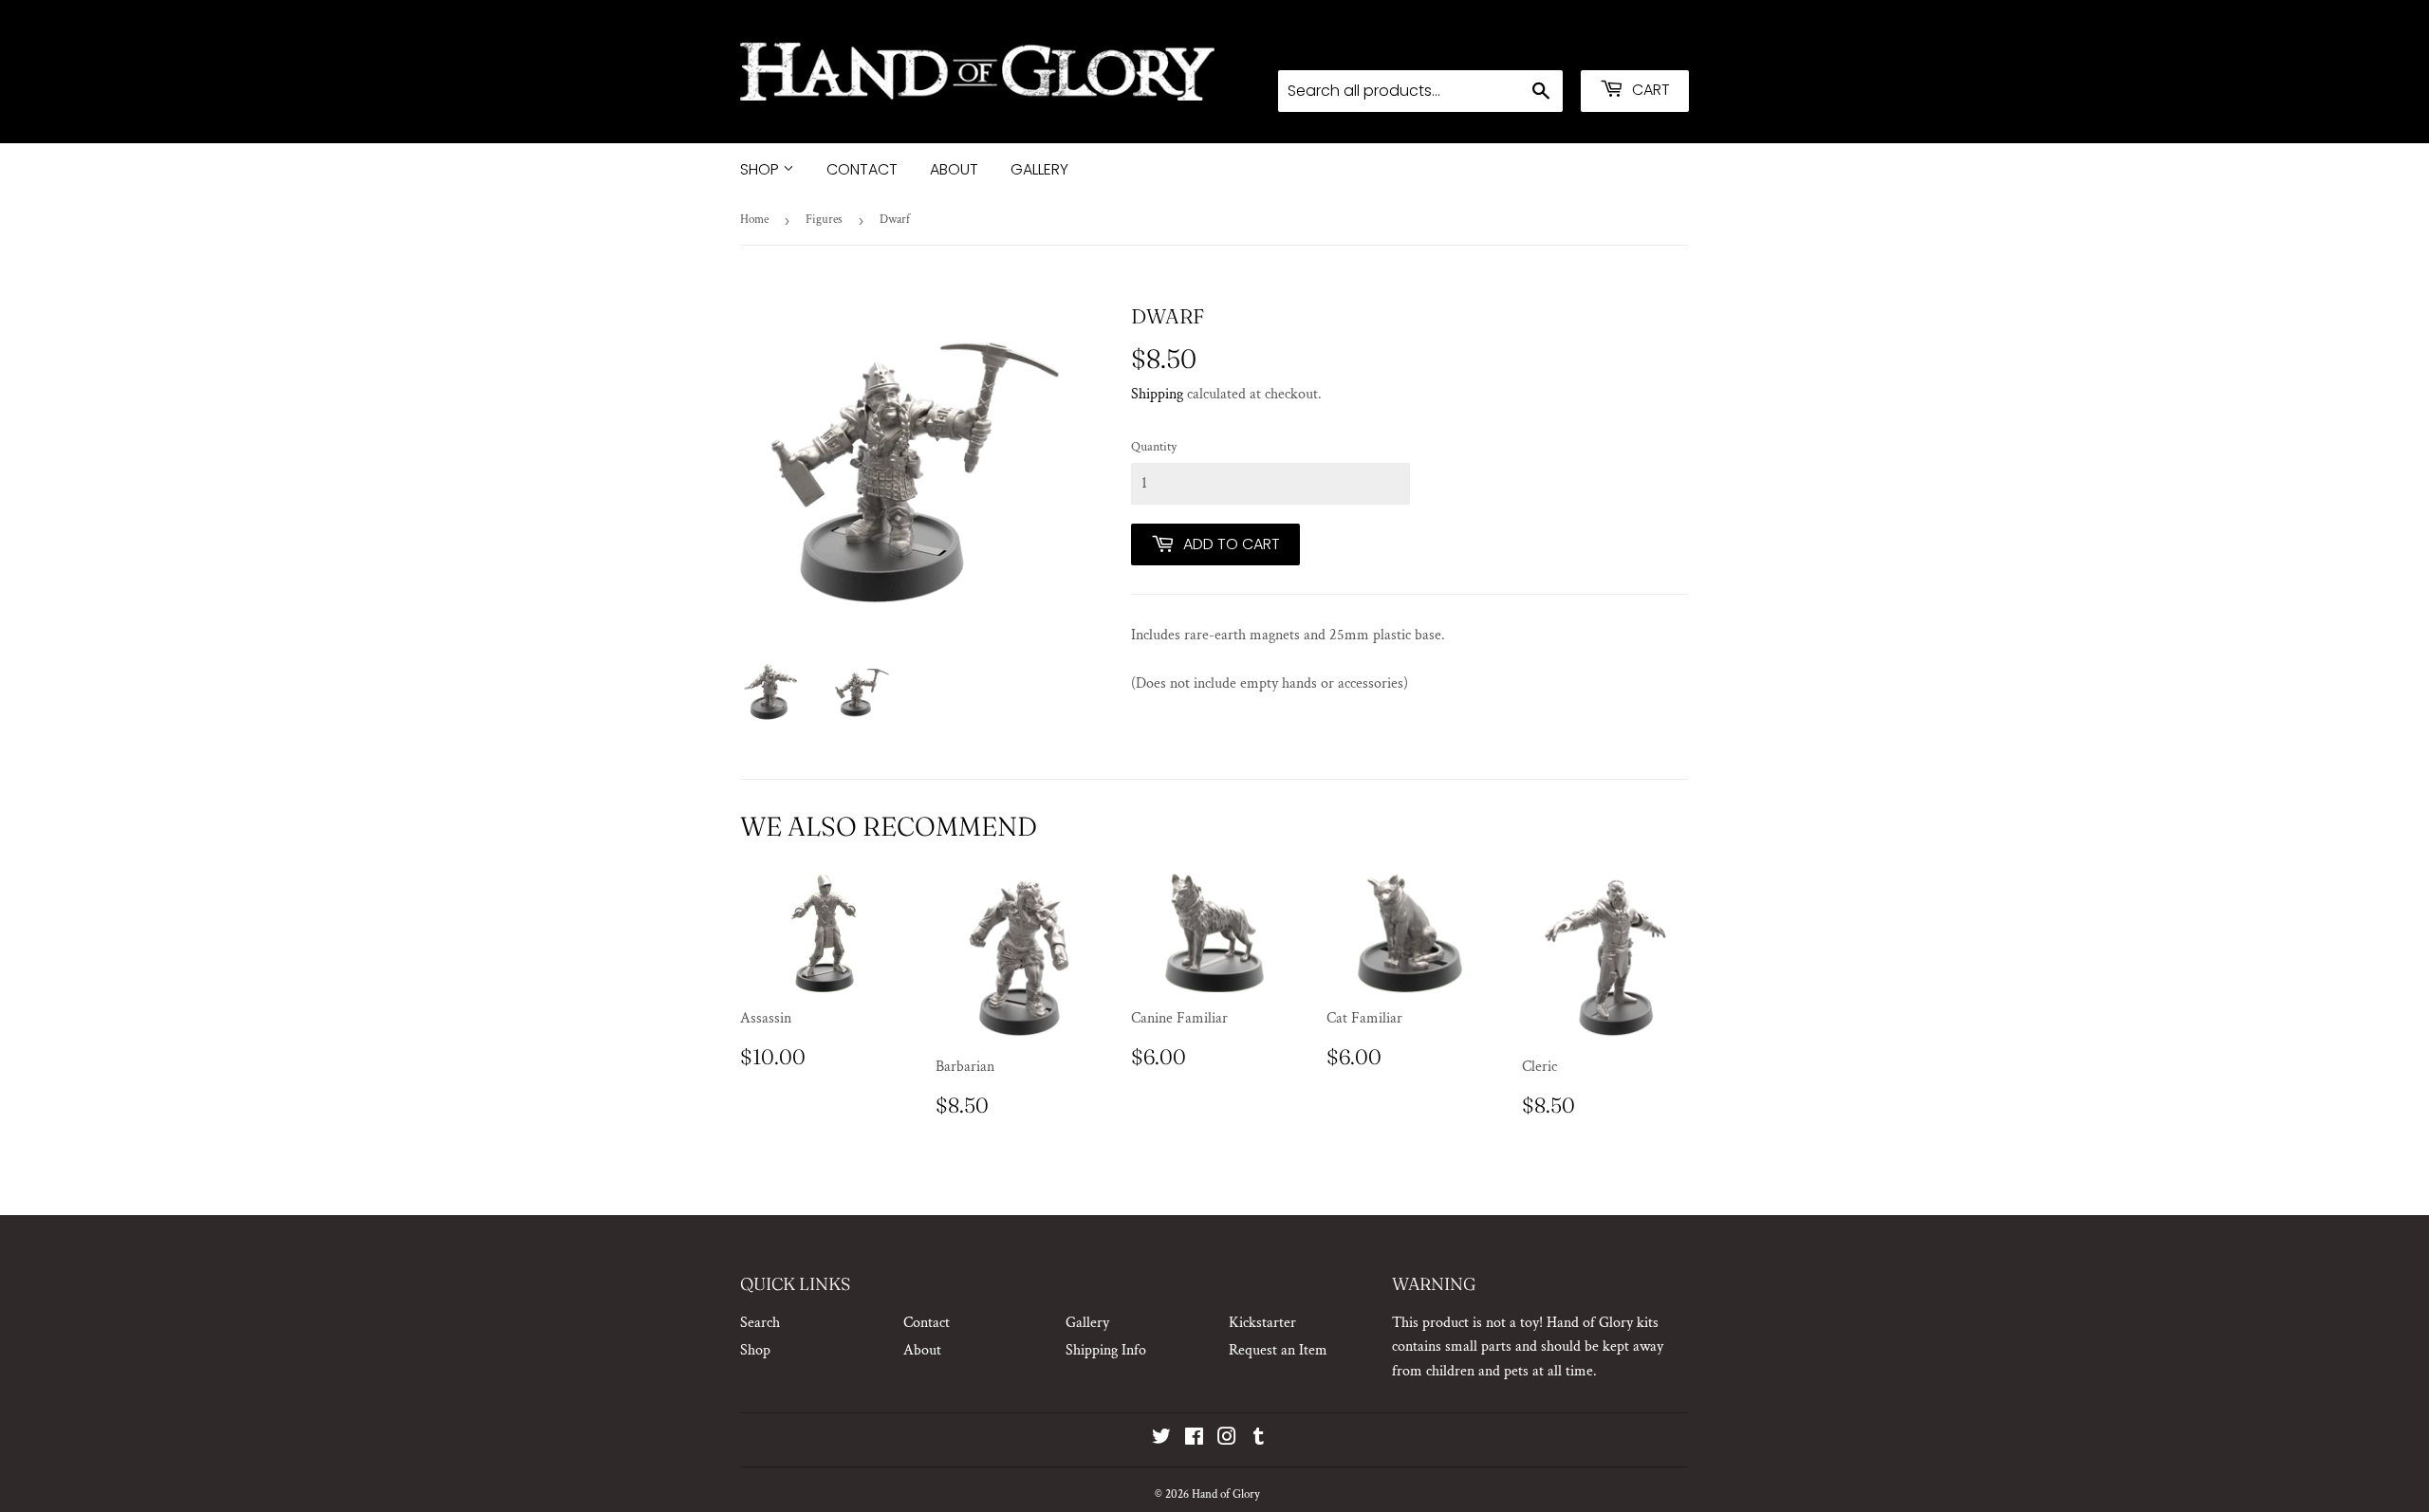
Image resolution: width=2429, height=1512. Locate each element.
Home (754, 220)
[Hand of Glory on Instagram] (1227, 1439)
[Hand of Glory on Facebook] (1194, 1439)
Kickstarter (1262, 1323)
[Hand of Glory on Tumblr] (1259, 1439)
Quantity (1154, 447)
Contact (862, 169)
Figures (824, 220)
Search (760, 1323)
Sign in (1539, 45)
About (954, 169)
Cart (1649, 90)
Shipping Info (1106, 1350)
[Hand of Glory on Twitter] (1161, 1439)
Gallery (1039, 169)
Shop (761, 169)
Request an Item (1278, 1350)
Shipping (1157, 394)
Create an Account (1637, 45)
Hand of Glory (1226, 1494)
